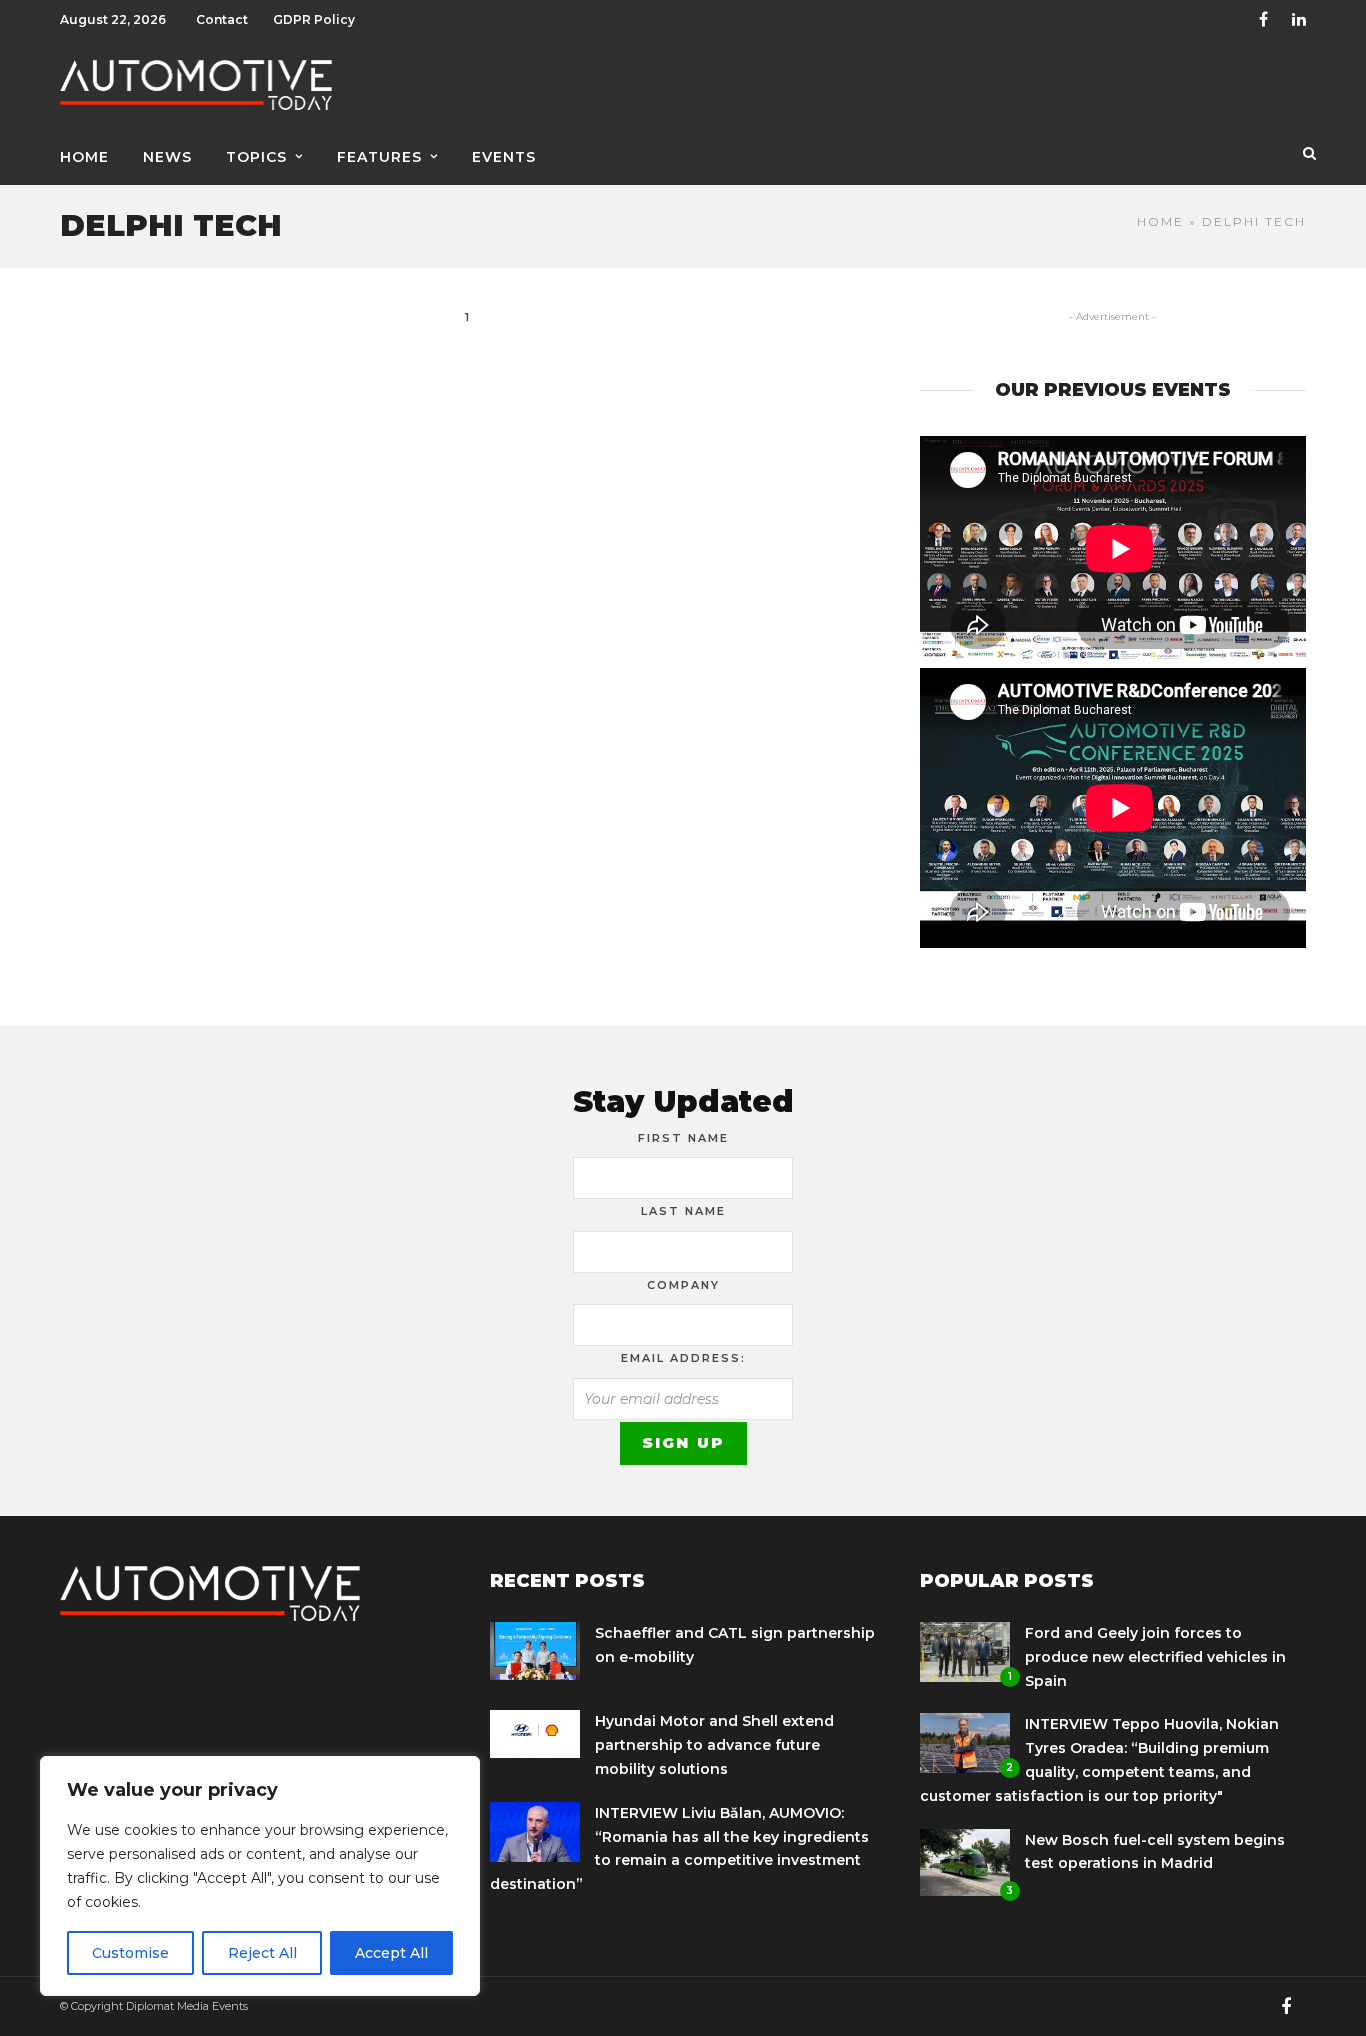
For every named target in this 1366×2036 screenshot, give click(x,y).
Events (504, 157)
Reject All (262, 1953)
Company (683, 1285)
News (167, 157)
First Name (683, 1138)
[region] (260, 1876)
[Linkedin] (1299, 20)
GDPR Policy (314, 19)
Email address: (683, 1358)
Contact (222, 19)
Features (379, 157)
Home (84, 157)
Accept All (391, 1953)
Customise (130, 1953)
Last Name (683, 1211)
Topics (256, 157)
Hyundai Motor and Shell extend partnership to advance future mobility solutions (714, 1745)
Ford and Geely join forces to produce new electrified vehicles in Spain (1155, 1657)
